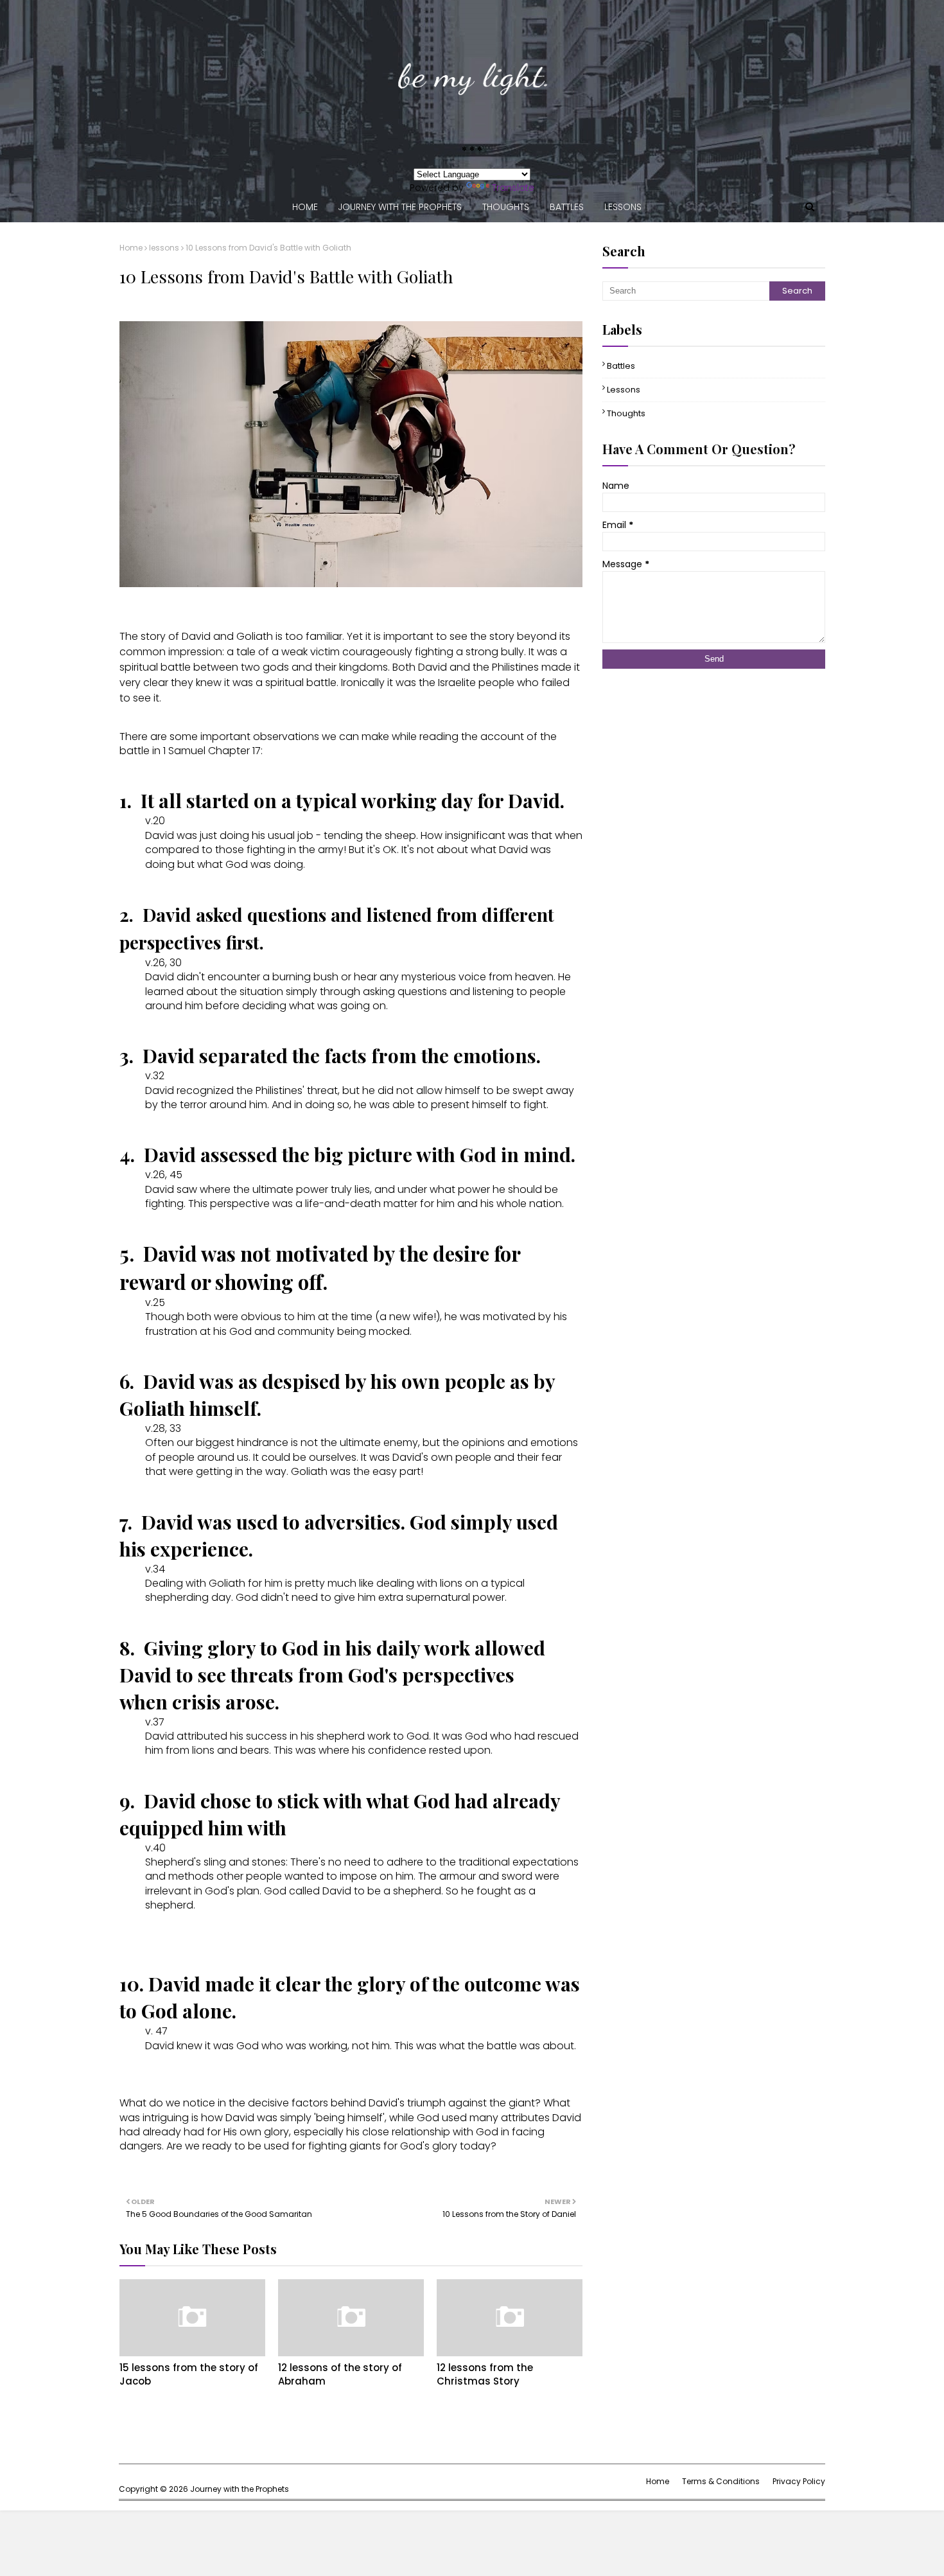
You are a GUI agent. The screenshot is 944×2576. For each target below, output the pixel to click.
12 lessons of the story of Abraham (340, 2374)
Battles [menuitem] (567, 207)
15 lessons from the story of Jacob (189, 2374)
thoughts (626, 413)
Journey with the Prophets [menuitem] (400, 207)
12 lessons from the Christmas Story (485, 2374)
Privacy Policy (799, 2481)
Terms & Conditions (721, 2481)
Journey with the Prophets (240, 2489)
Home (131, 248)
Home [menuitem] (305, 207)
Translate (513, 188)
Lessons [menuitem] (623, 207)
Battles (621, 366)
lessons (164, 248)
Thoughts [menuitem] (506, 207)
